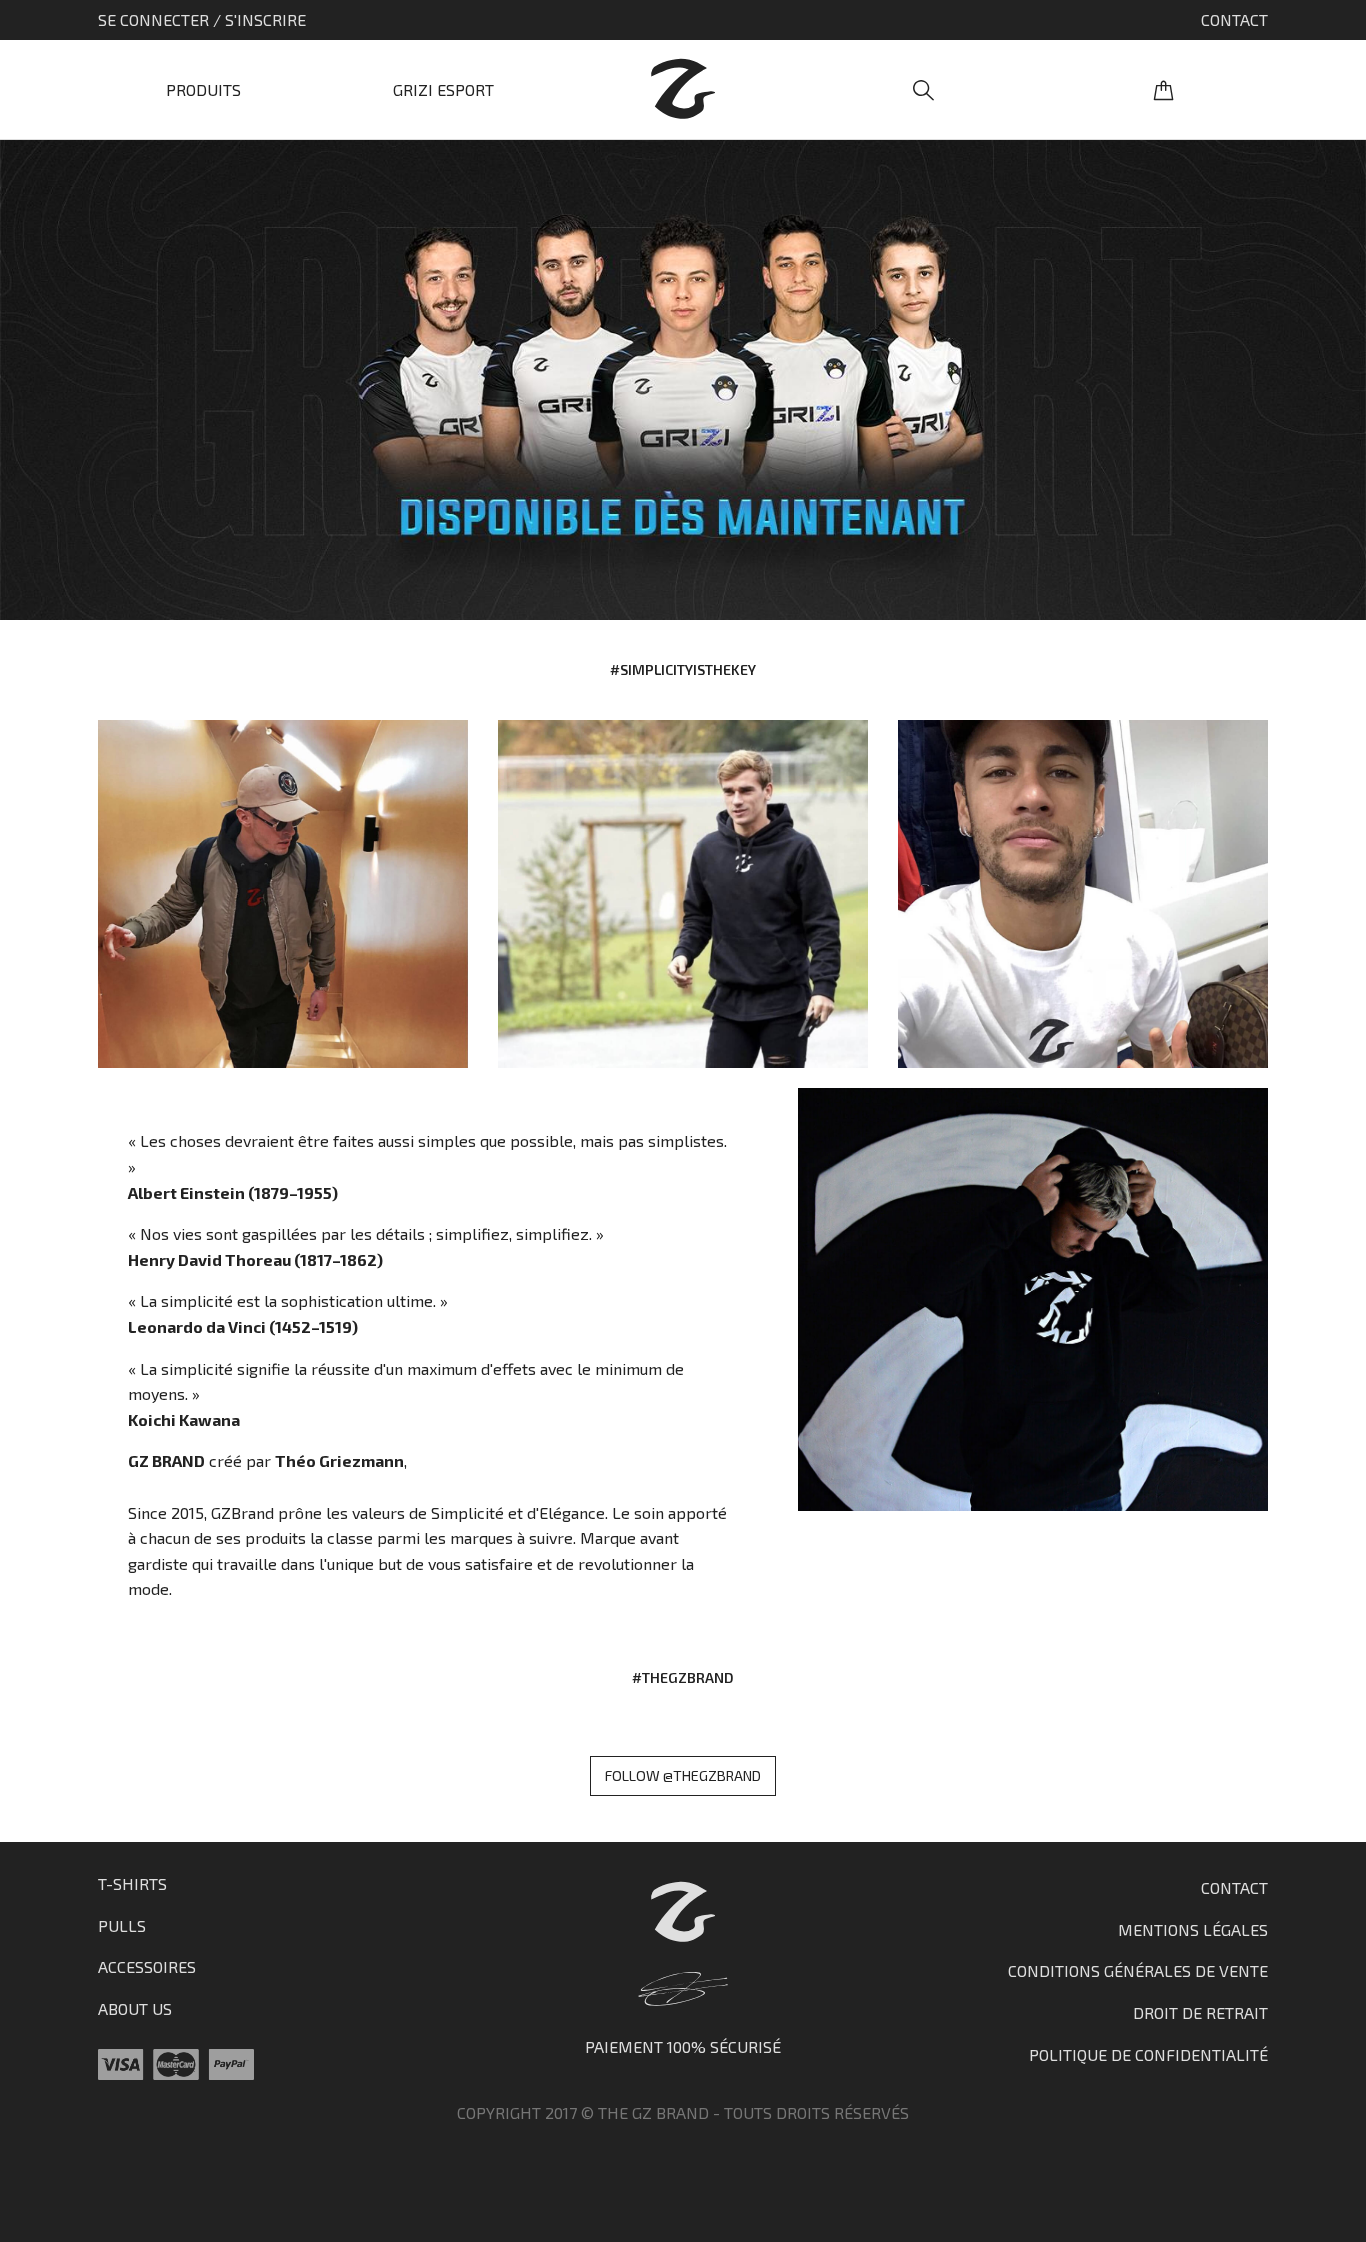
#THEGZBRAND (683, 1677)
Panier (1163, 90)
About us (135, 2008)
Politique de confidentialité (1148, 2054)
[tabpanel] (683, 380)
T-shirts (132, 1883)
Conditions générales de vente (1138, 1970)
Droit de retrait (1200, 2012)
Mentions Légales (1193, 1929)
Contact (1234, 19)
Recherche (923, 90)
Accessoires (147, 1966)
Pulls (122, 1925)
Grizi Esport (443, 89)
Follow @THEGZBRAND (683, 1775)
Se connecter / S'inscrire (202, 19)
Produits (203, 89)
